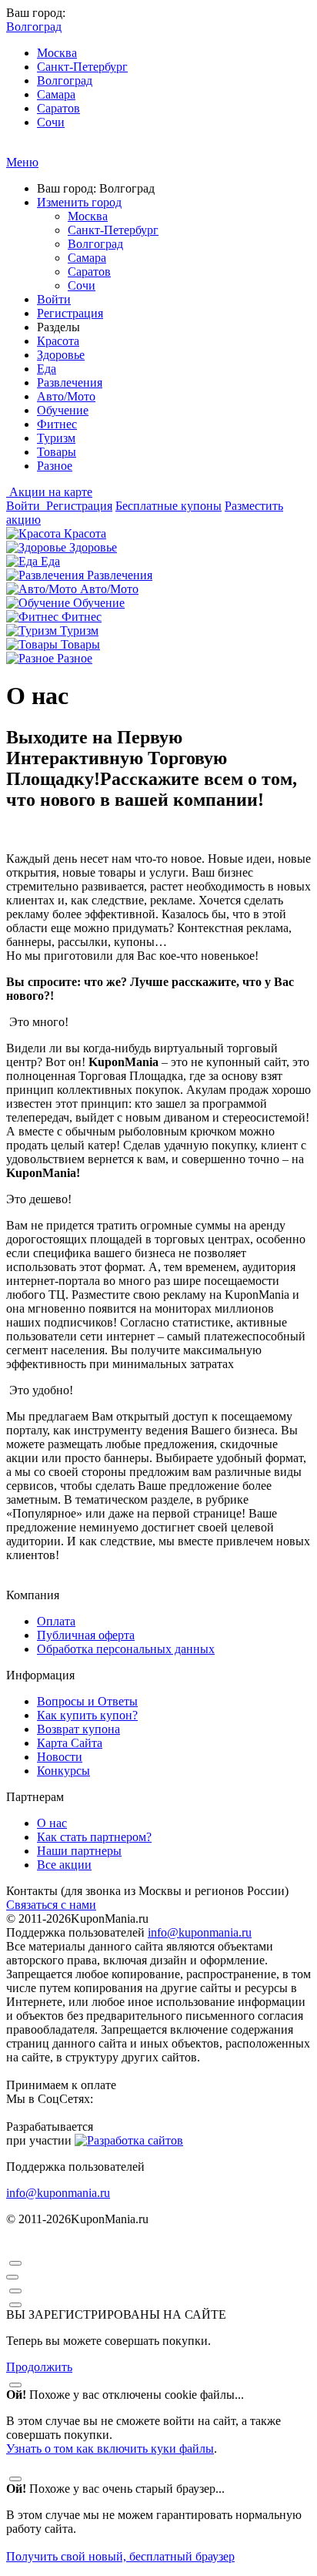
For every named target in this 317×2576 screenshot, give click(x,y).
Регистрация (70, 313)
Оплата (56, 1621)
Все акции (64, 1865)
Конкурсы (63, 1771)
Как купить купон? (87, 1715)
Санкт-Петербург (82, 67)
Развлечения (70, 382)
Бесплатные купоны (169, 506)
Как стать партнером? (94, 1837)
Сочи (51, 122)
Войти (54, 299)
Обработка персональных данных (126, 1649)
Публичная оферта (86, 1635)
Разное (55, 466)
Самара (56, 94)
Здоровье (61, 355)
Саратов (58, 108)
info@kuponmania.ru (200, 1932)
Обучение (63, 410)
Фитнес (57, 424)
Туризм (56, 438)
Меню (22, 162)
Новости (60, 1757)
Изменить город (79, 202)
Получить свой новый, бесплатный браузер (120, 2556)
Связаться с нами (51, 1905)
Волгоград (65, 80)
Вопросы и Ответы (87, 1701)
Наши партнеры (79, 1851)
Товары (57, 452)
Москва (57, 53)
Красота (58, 341)
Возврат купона (78, 1729)
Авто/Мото (66, 396)
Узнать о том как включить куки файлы (110, 2449)
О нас (52, 1823)
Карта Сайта (70, 1743)
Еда (47, 369)
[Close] (15, 2263)
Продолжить (39, 2367)
